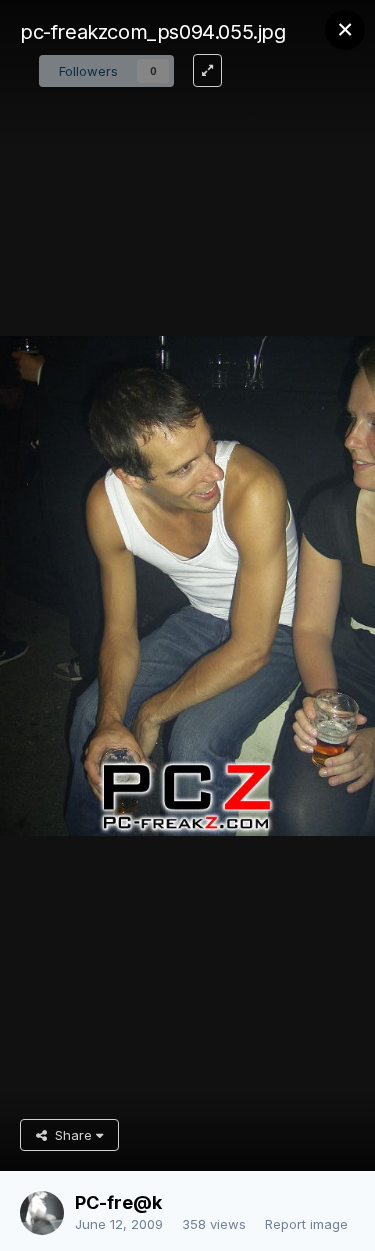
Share (71, 1135)
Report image (306, 1224)
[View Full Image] (207, 70)
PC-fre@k (118, 1202)
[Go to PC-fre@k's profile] (42, 1213)
